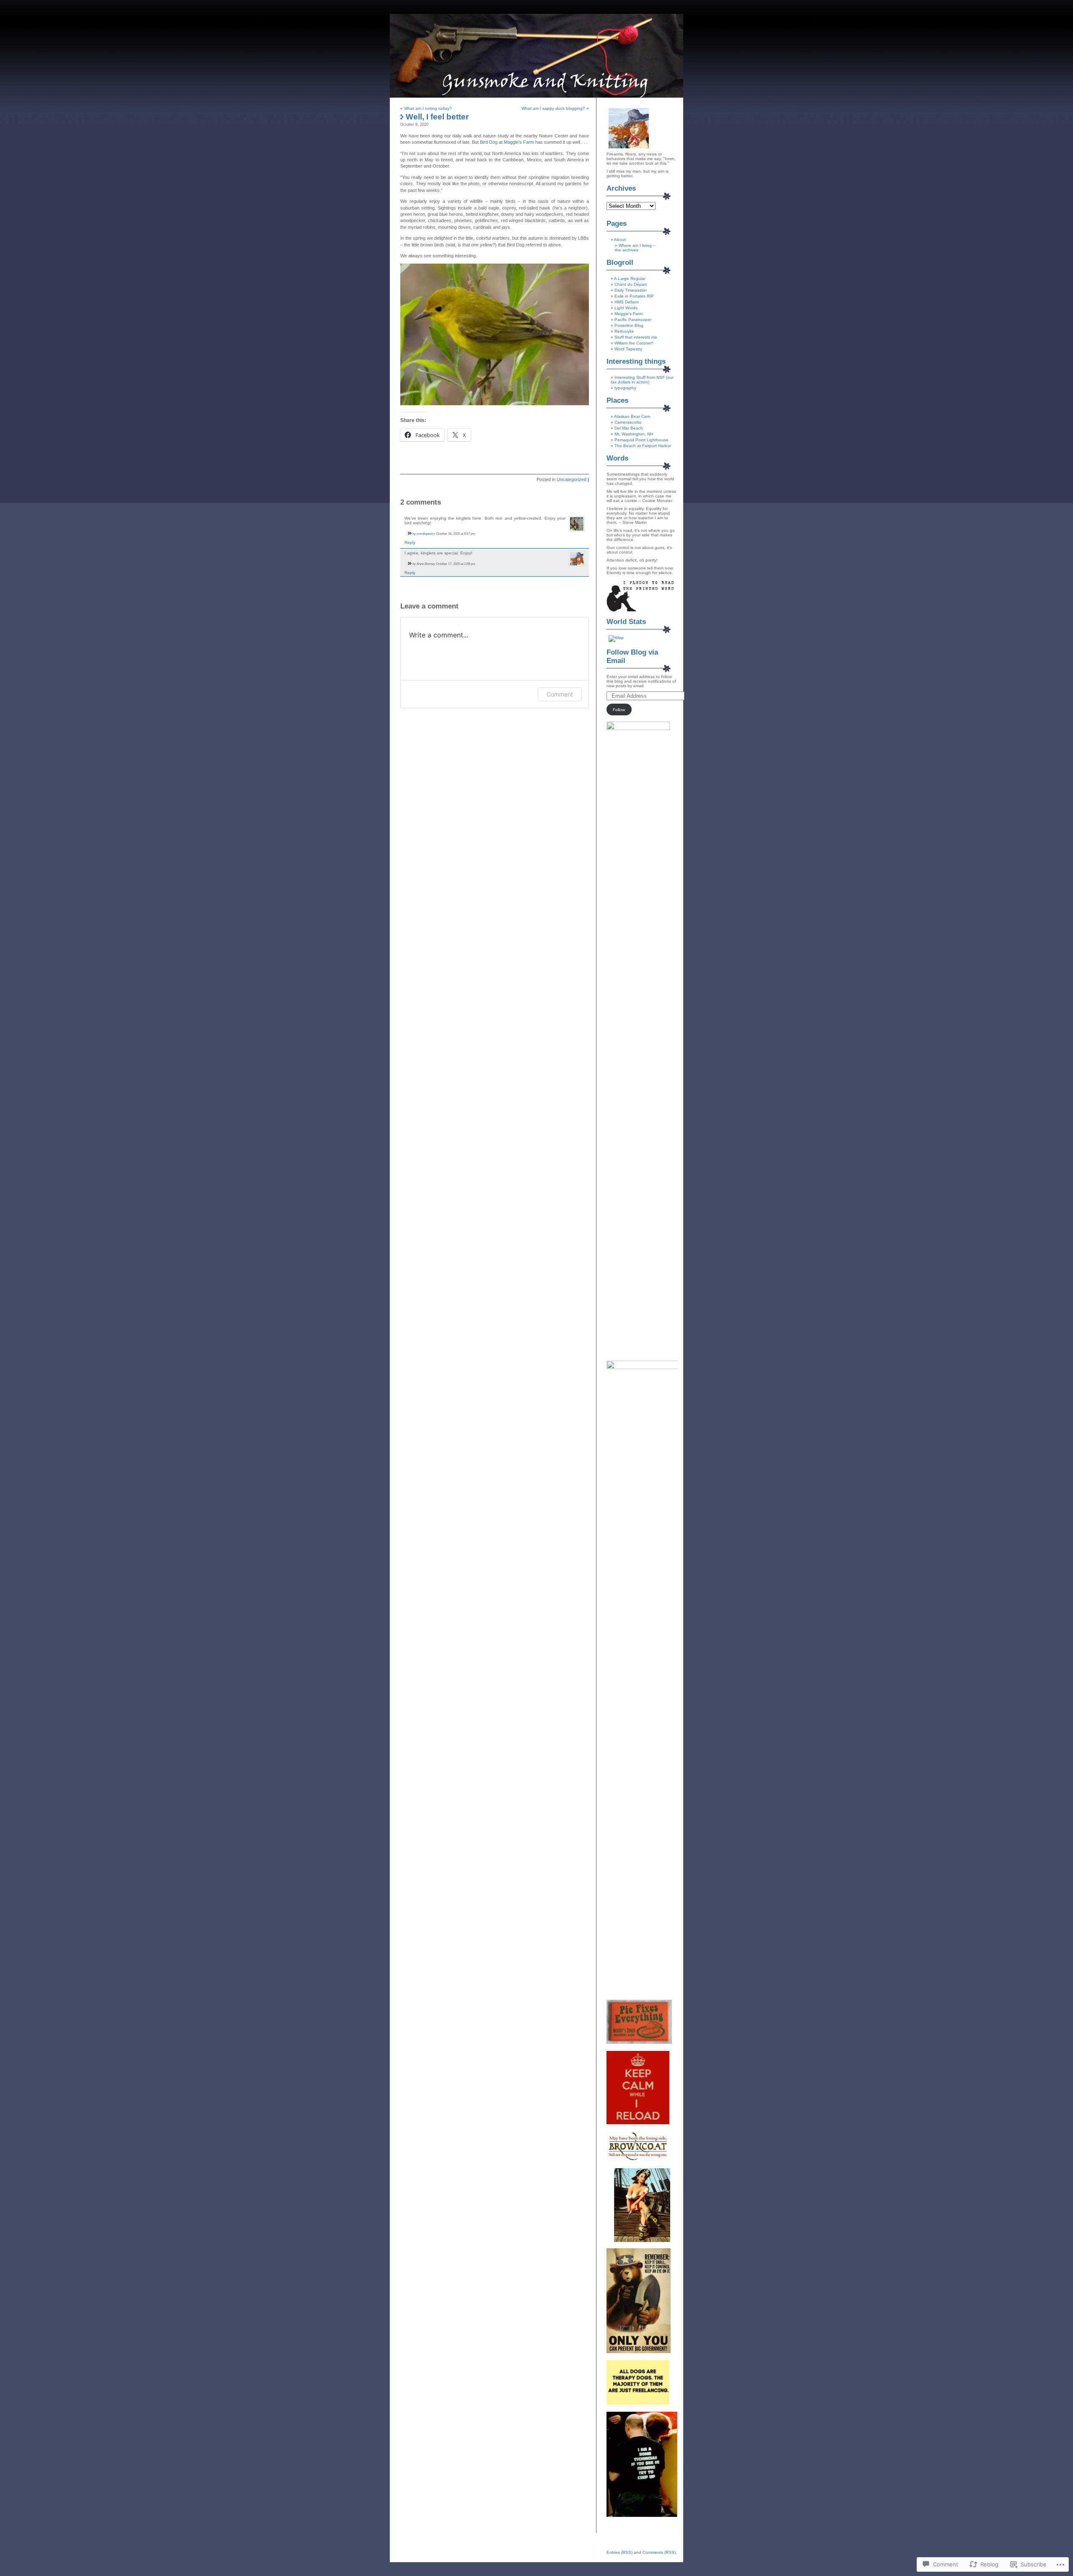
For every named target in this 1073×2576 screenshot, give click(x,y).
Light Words (626, 308)
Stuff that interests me (636, 337)
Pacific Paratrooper (633, 320)
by (414, 533)
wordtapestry (426, 533)
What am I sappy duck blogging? (553, 108)
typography (625, 388)
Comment (560, 694)
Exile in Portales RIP (634, 296)
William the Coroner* (634, 343)
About (620, 239)
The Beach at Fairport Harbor (643, 446)
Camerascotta (628, 422)
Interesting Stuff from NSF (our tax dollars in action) (642, 380)
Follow (619, 710)
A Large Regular (630, 278)
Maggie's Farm (629, 314)
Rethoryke (624, 331)
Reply (410, 542)
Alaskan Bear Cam (632, 416)
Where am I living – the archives (635, 248)
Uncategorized (571, 479)
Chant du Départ (631, 284)
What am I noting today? (428, 108)
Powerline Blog (629, 325)
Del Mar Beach (629, 428)
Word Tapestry (628, 349)
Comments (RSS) (659, 2552)
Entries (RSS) (619, 2552)
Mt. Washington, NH (634, 434)
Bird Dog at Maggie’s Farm (508, 142)
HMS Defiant (627, 302)
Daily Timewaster (631, 290)
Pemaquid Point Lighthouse (641, 440)
